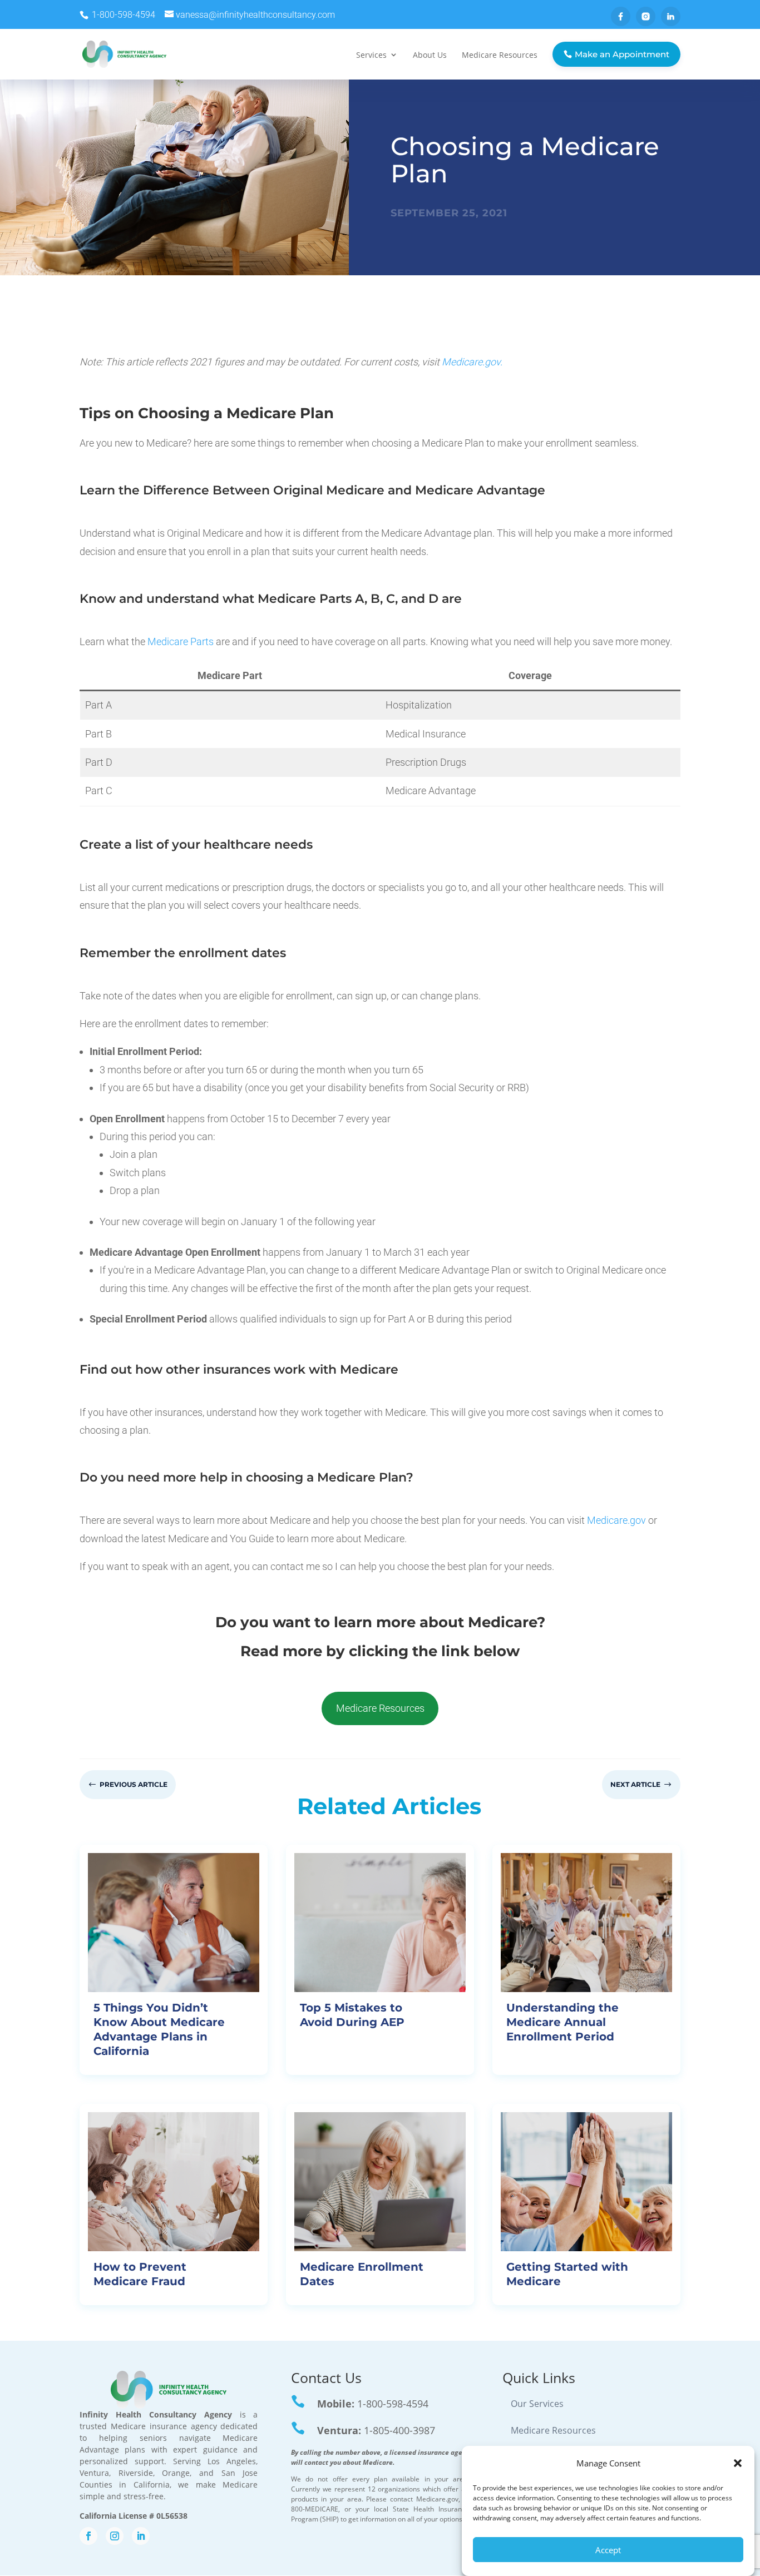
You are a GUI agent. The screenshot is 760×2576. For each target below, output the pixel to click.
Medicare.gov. (472, 362)
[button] (738, 2463)
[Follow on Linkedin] (141, 2536)
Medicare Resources (380, 1708)
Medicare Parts (181, 641)
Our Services (537, 2404)
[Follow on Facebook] (88, 2536)
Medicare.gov (616, 1520)
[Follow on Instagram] (115, 2536)
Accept (608, 2550)
